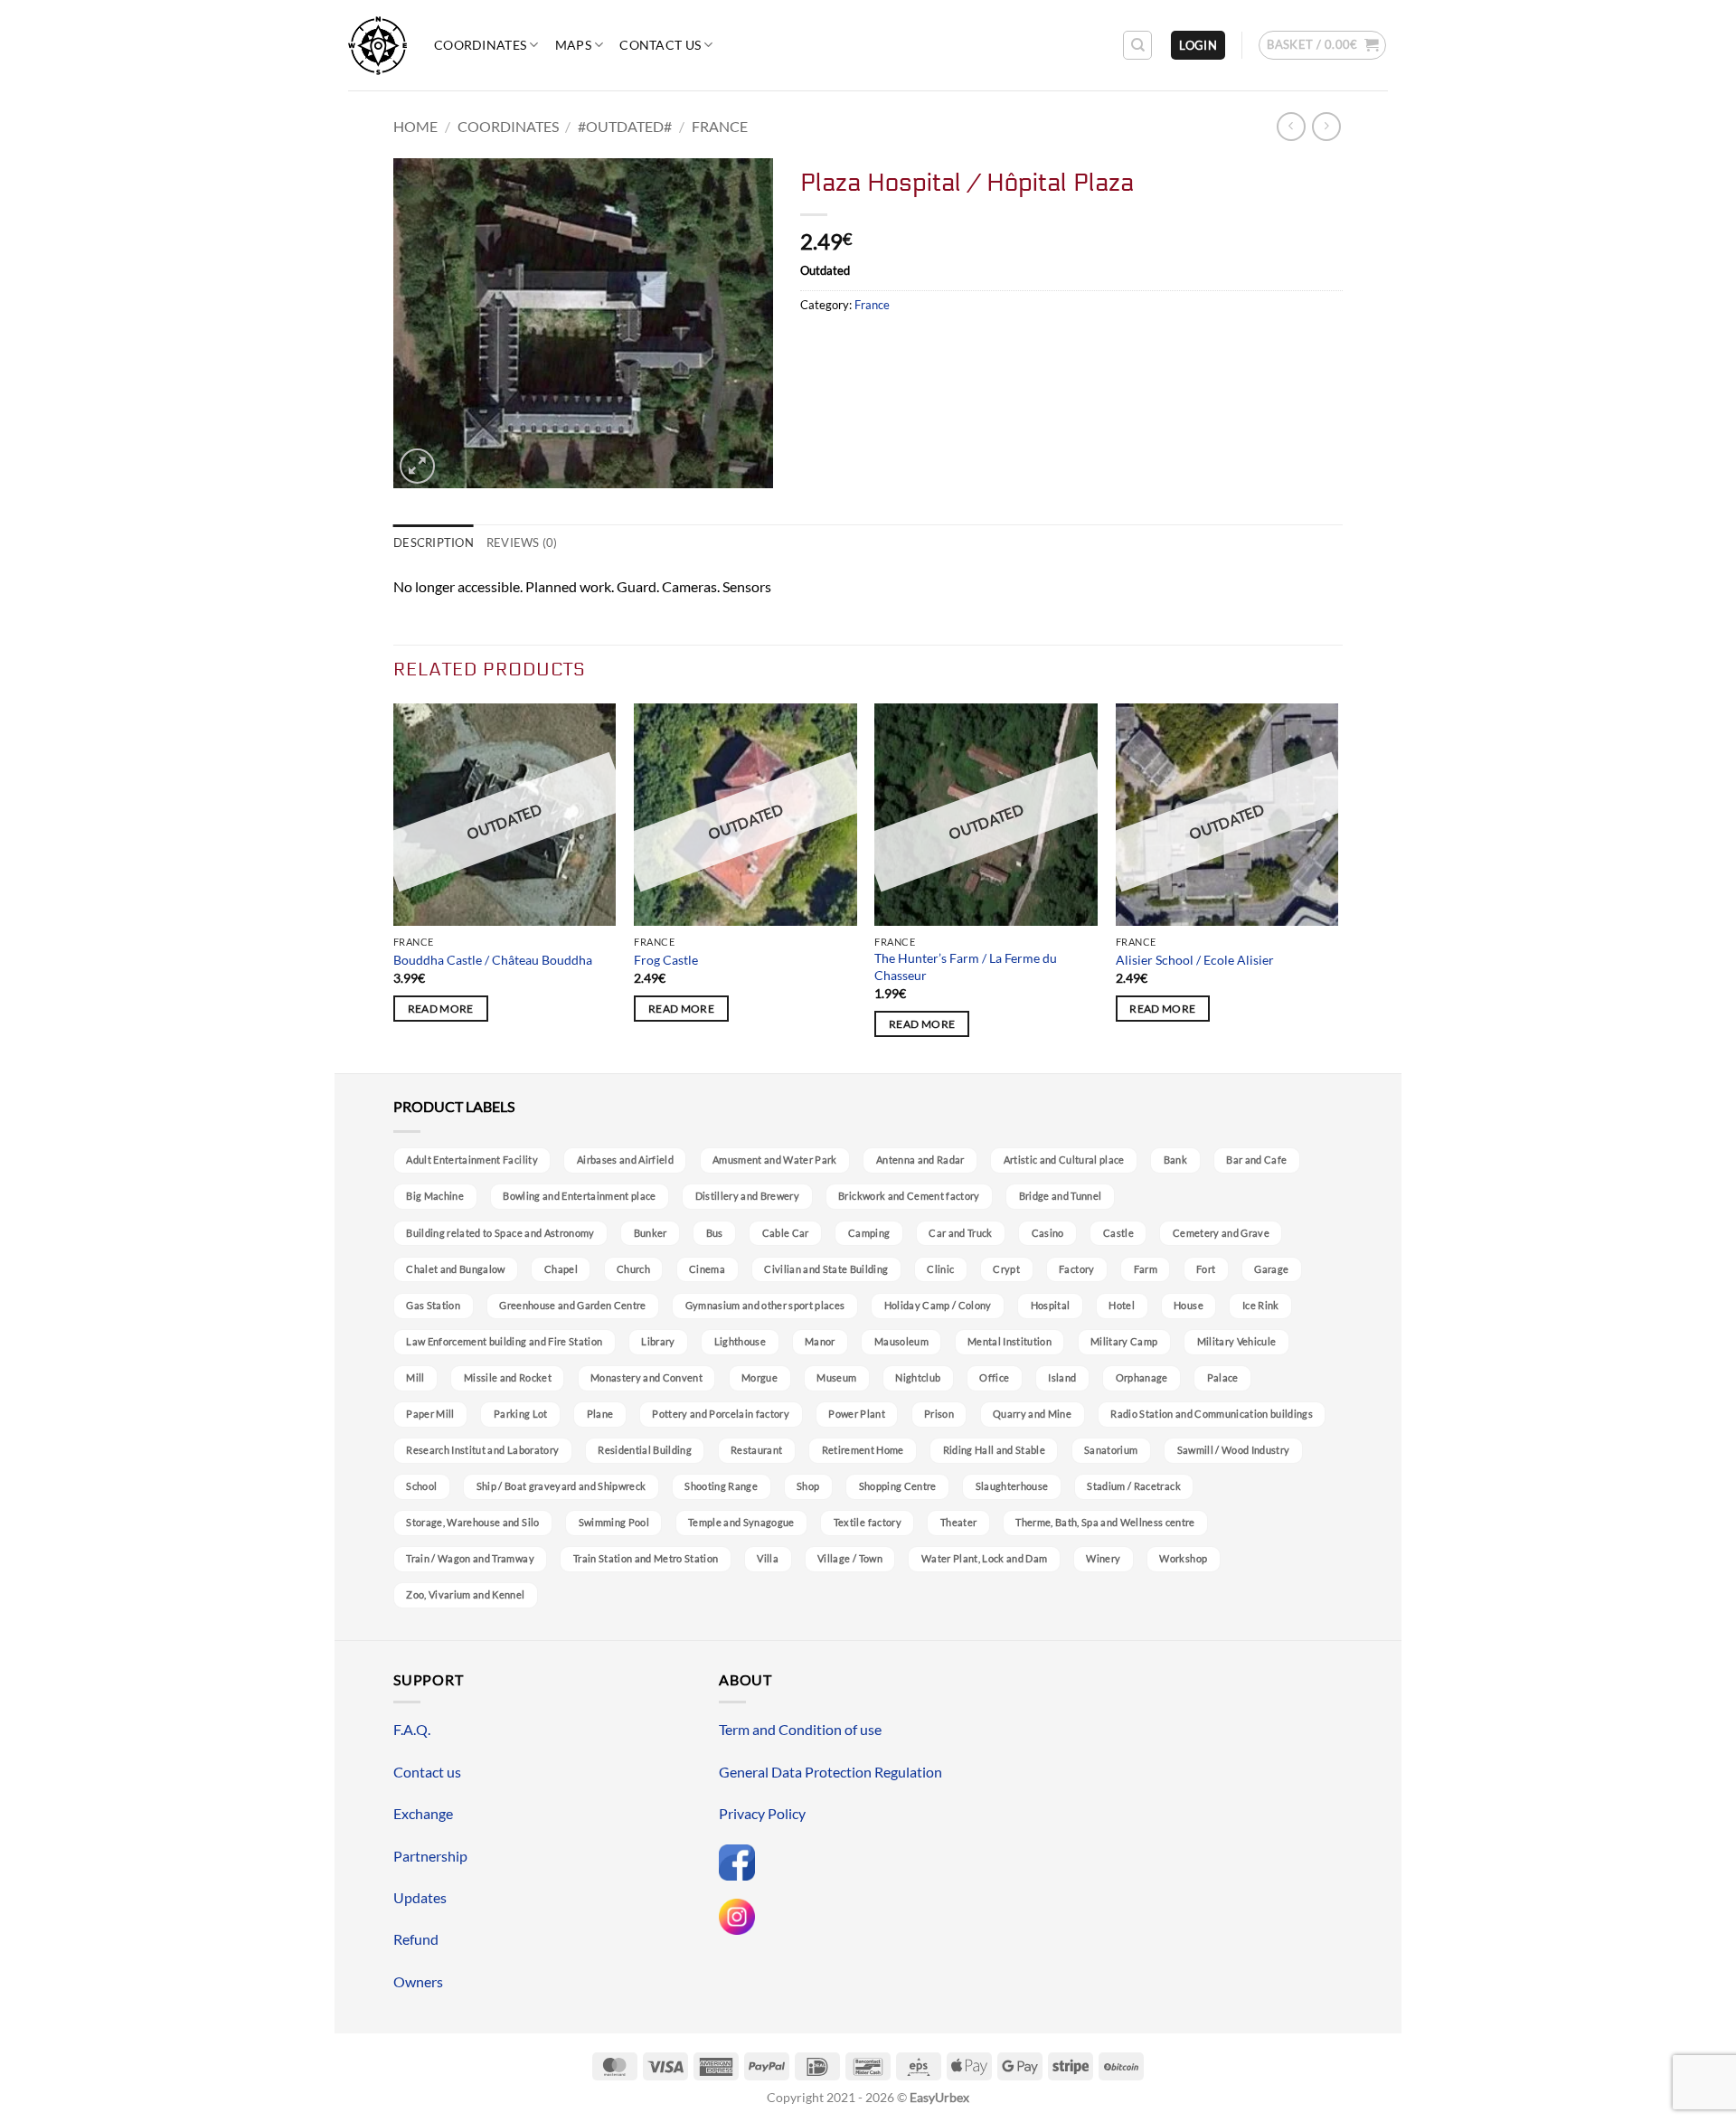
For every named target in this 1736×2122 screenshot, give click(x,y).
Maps (573, 45)
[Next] (1337, 887)
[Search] (1137, 45)
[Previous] (394, 887)
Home (415, 126)
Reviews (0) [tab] (522, 542)
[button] (1198, 46)
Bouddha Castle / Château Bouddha (493, 960)
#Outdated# (625, 126)
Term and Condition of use (800, 1729)
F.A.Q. (412, 1729)
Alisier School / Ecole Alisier (1195, 960)
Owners (418, 1981)
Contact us (660, 45)
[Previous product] (1326, 126)
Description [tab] (434, 542)
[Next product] (1291, 126)
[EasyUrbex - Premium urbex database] (377, 46)
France (720, 126)
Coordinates (480, 45)
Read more (441, 1009)
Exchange (423, 1813)
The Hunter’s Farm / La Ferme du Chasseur (966, 967)
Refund (416, 1939)
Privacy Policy (762, 1813)
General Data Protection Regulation (830, 1772)
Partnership (430, 1856)
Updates (420, 1897)
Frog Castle (666, 960)
